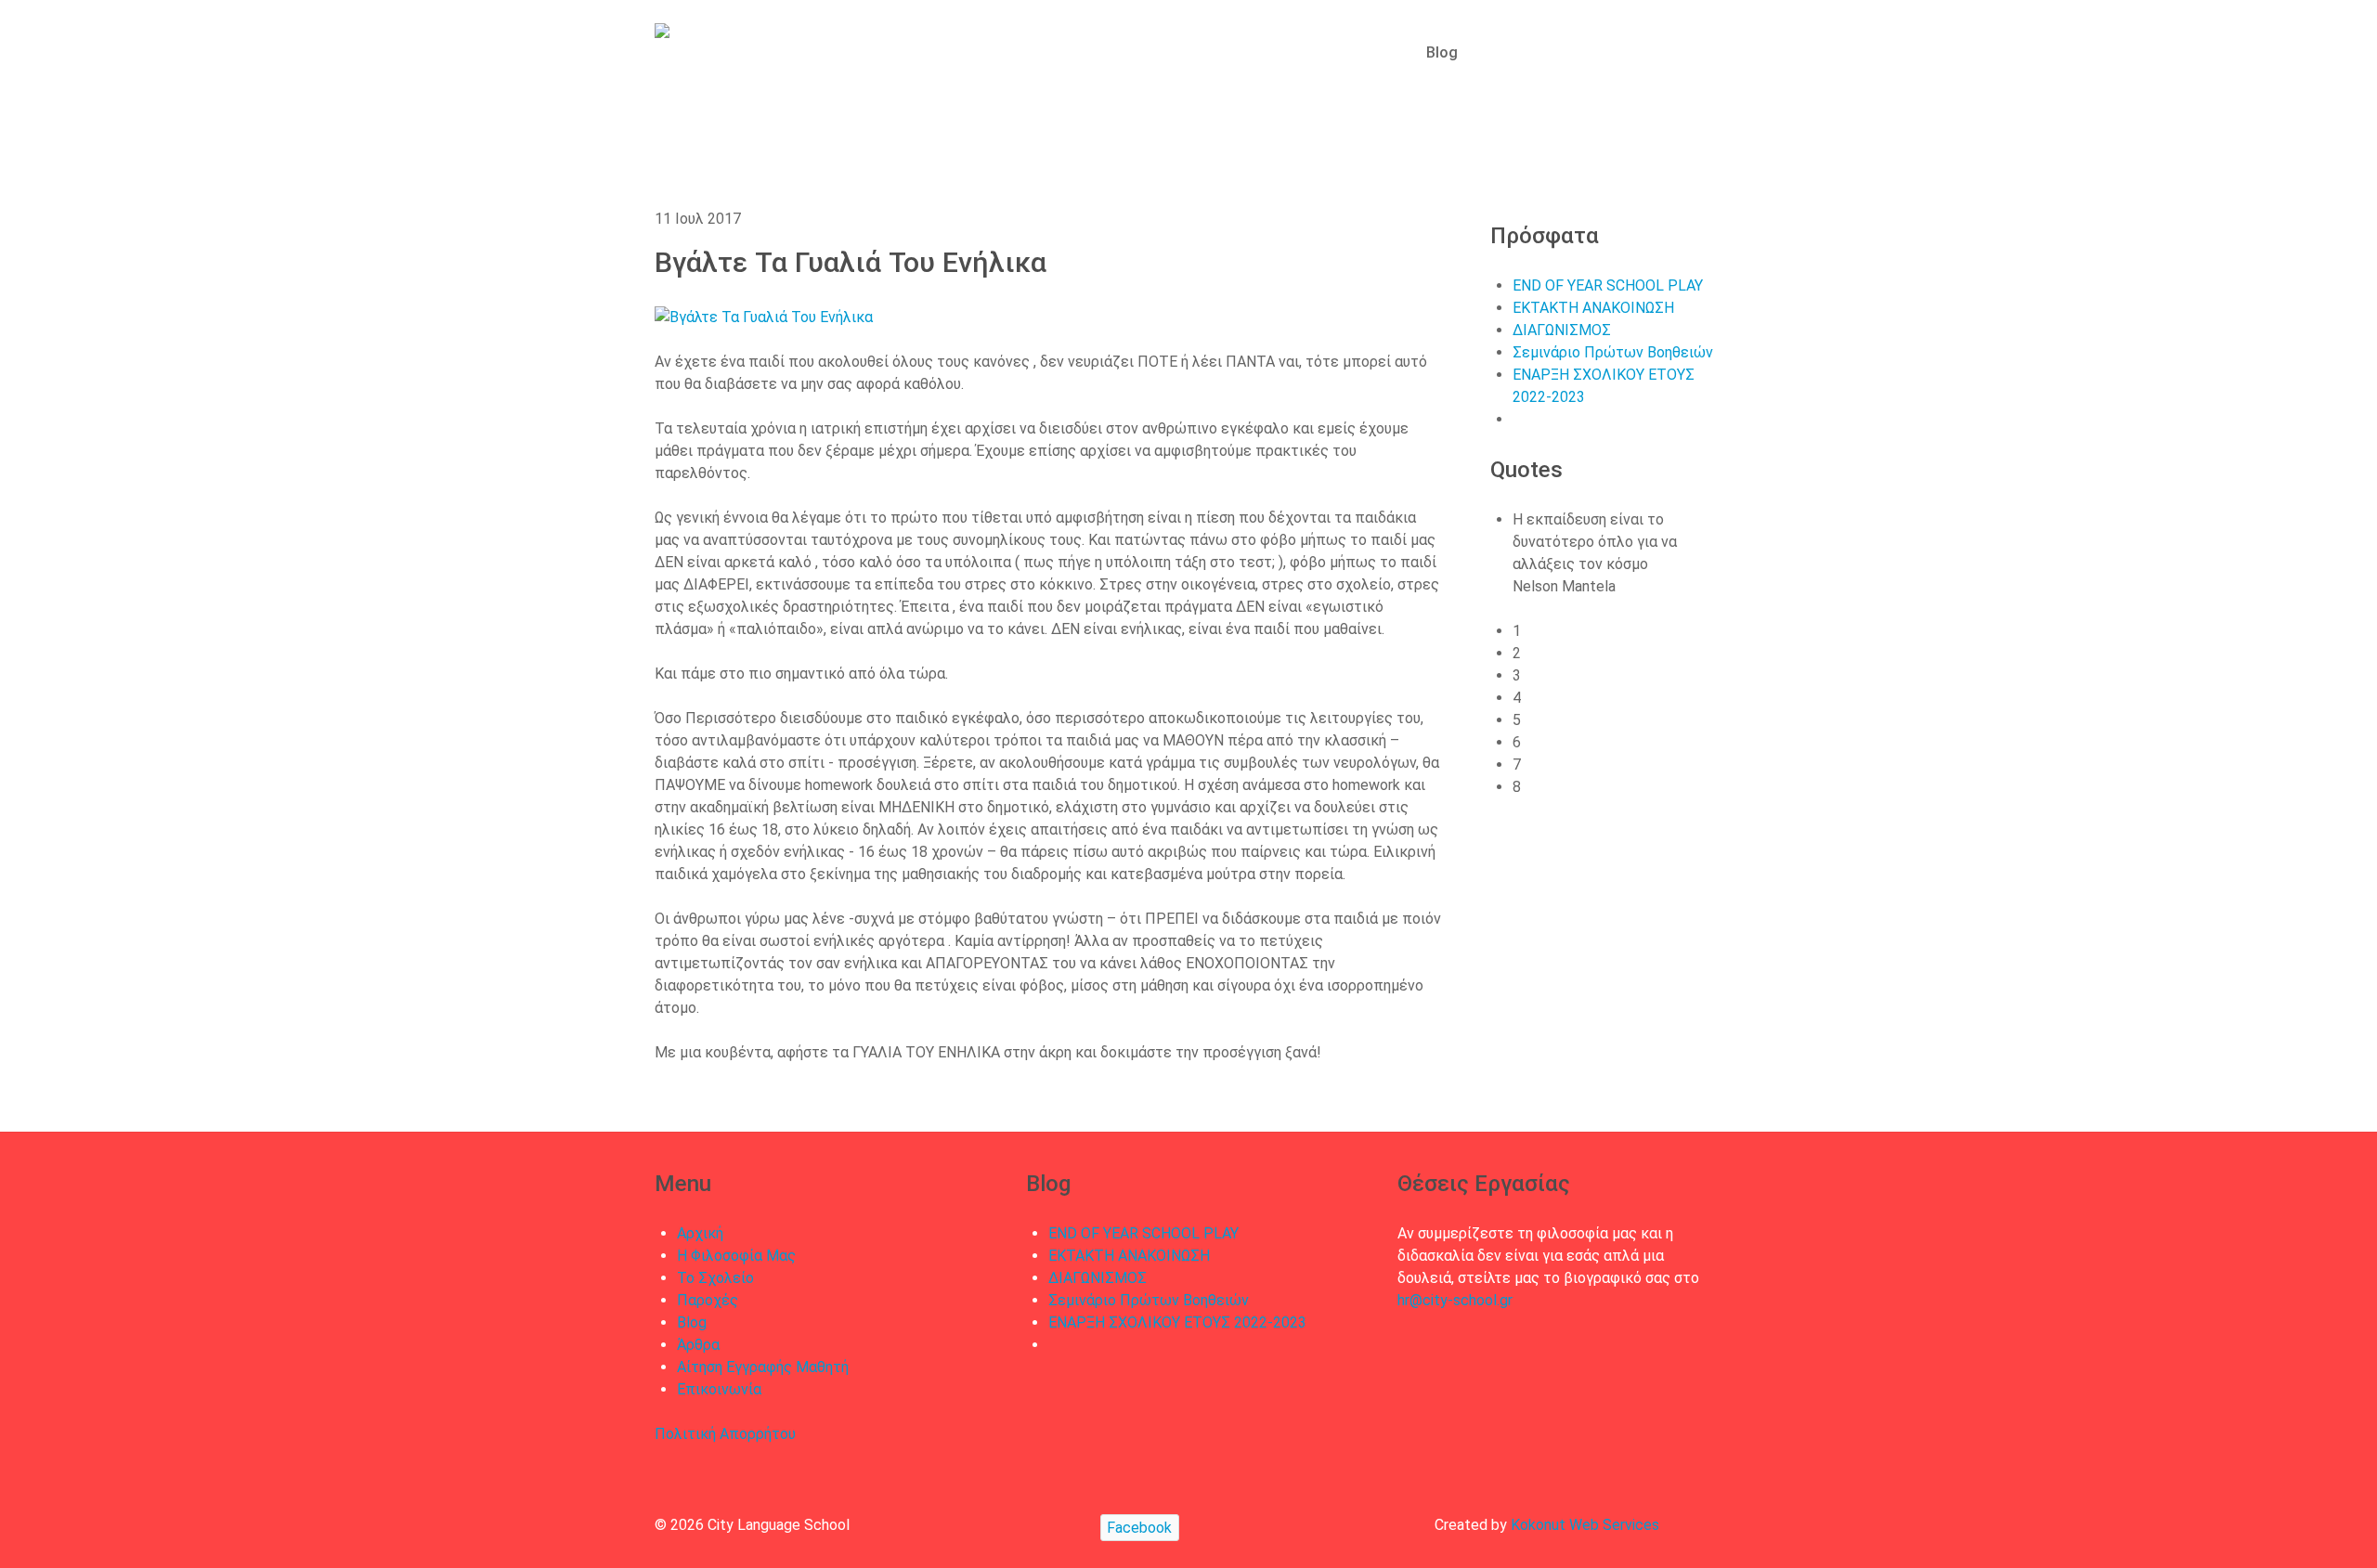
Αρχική (700, 1233)
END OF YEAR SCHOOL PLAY (1608, 285)
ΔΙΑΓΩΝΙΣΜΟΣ (1562, 330)
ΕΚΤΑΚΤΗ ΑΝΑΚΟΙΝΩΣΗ (1593, 308)
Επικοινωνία (719, 1389)
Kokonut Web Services (1585, 1525)
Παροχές (708, 1300)
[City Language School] (724, 45)
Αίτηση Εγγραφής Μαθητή (763, 1367)
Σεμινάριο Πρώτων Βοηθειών (1613, 352)
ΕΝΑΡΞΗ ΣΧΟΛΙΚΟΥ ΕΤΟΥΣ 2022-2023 (1177, 1322)
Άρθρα (698, 1345)
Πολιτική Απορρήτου (725, 1434)
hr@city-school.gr (1455, 1300)
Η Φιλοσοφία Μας (736, 1256)
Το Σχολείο (715, 1278)
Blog (692, 1322)
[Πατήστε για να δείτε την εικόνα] (933, 316)
